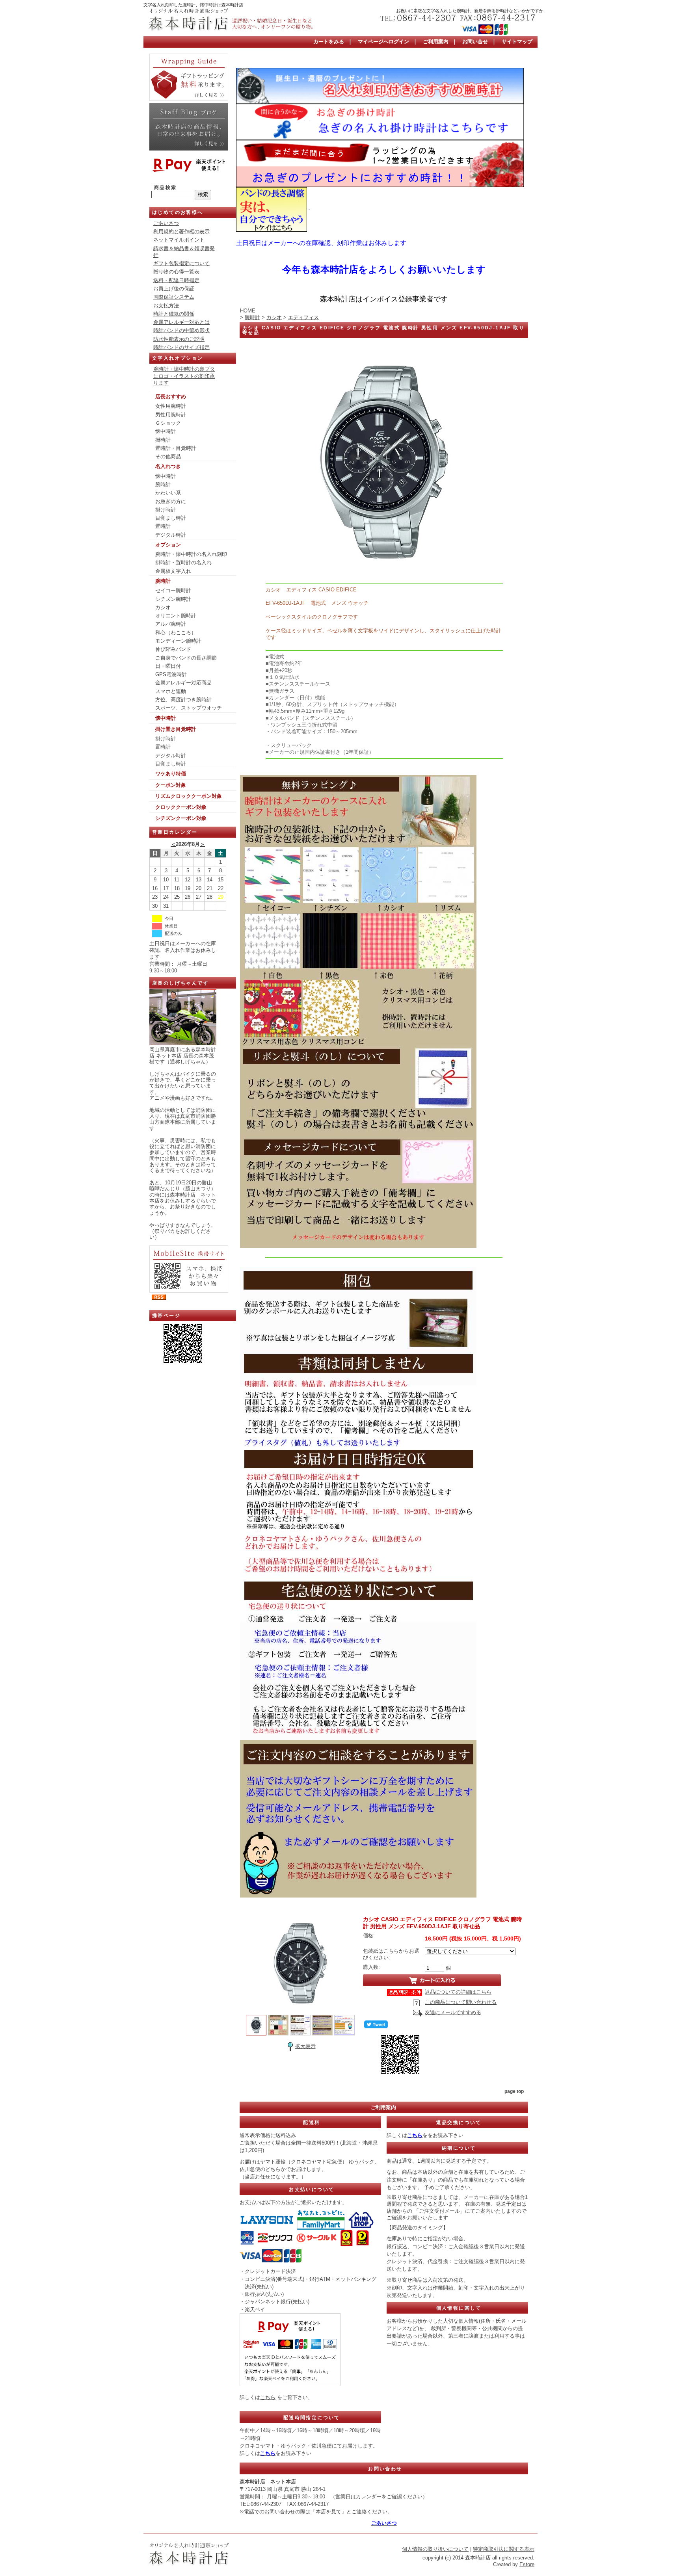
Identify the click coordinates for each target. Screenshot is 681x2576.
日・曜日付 (168, 666)
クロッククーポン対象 (181, 807)
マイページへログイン (383, 42)
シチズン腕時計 (173, 599)
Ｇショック (168, 423)
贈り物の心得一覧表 (176, 272)
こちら (268, 2397)
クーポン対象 (171, 785)
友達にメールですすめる (453, 2012)
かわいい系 (168, 493)
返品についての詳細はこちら (458, 1992)
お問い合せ (475, 42)
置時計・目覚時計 (176, 448)
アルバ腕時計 (171, 624)
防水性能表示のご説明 (179, 339)
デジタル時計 (171, 535)
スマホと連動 (171, 691)
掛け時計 (166, 510)
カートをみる (329, 42)
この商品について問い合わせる (461, 2002)
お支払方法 (166, 306)
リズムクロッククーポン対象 (189, 796)
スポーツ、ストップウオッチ (189, 708)
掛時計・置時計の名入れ (183, 562)
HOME (248, 311)
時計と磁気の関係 (174, 314)
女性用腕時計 (171, 406)
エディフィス (303, 317)
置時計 (163, 526)
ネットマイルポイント (179, 240)
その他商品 (168, 456)
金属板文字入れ (173, 571)
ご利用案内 (436, 42)
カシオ (163, 607)
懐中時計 (166, 431)
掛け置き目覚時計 (176, 729)
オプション (168, 545)
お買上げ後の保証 (174, 289)
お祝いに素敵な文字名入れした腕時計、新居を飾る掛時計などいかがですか (470, 11)
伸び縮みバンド (173, 649)
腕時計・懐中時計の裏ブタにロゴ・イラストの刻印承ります (184, 376)
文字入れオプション (178, 358)
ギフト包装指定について (181, 263)
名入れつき (168, 466)
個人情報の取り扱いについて (435, 2549)
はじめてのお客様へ (178, 212)
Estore (527, 2564)
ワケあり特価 (171, 774)
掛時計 (163, 440)
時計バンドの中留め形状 (181, 330)
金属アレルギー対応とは (181, 322)
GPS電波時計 (171, 674)
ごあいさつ (166, 223)
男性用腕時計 (171, 415)
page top (514, 2091)
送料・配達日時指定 (176, 280)
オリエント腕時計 (176, 616)
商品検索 (166, 188)
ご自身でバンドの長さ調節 (186, 658)
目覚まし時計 (171, 518)
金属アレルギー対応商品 (183, 683)
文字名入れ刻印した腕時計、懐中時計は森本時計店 (193, 5)
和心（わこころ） (176, 633)
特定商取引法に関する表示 (504, 2549)
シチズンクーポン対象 (181, 818)
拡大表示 (305, 2046)
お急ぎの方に (171, 501)
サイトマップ (517, 42)
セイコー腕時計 (173, 590)
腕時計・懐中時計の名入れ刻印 (191, 554)
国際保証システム (174, 297)
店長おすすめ (171, 397)
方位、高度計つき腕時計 (183, 700)
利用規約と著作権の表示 (181, 231)
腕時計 (163, 484)
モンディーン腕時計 (178, 641)
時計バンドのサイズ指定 (181, 347)
